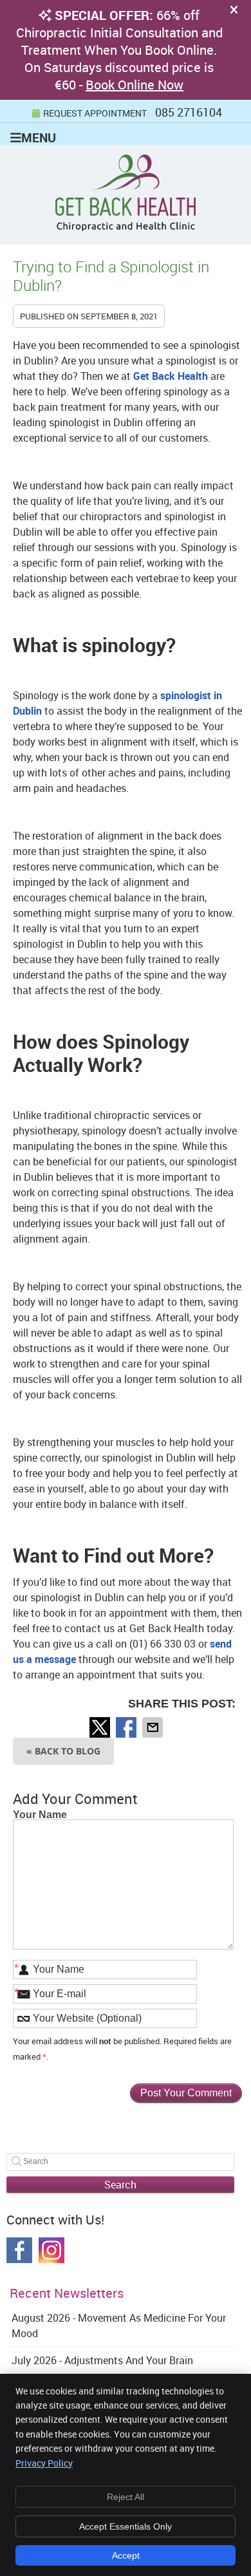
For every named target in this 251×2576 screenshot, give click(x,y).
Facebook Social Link (19, 2250)
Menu (39, 137)
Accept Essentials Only (126, 2526)
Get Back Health (171, 376)
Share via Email (154, 1727)
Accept (126, 2555)
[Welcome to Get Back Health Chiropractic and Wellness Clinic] (126, 227)
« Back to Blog (63, 1751)
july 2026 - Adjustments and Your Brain (102, 2360)
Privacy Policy (44, 2463)
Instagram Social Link (51, 2250)
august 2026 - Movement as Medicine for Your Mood (119, 2326)
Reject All (126, 2497)
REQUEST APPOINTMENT (95, 113)
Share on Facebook (127, 1727)
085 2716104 (189, 112)
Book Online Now (135, 85)
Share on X (101, 1727)
